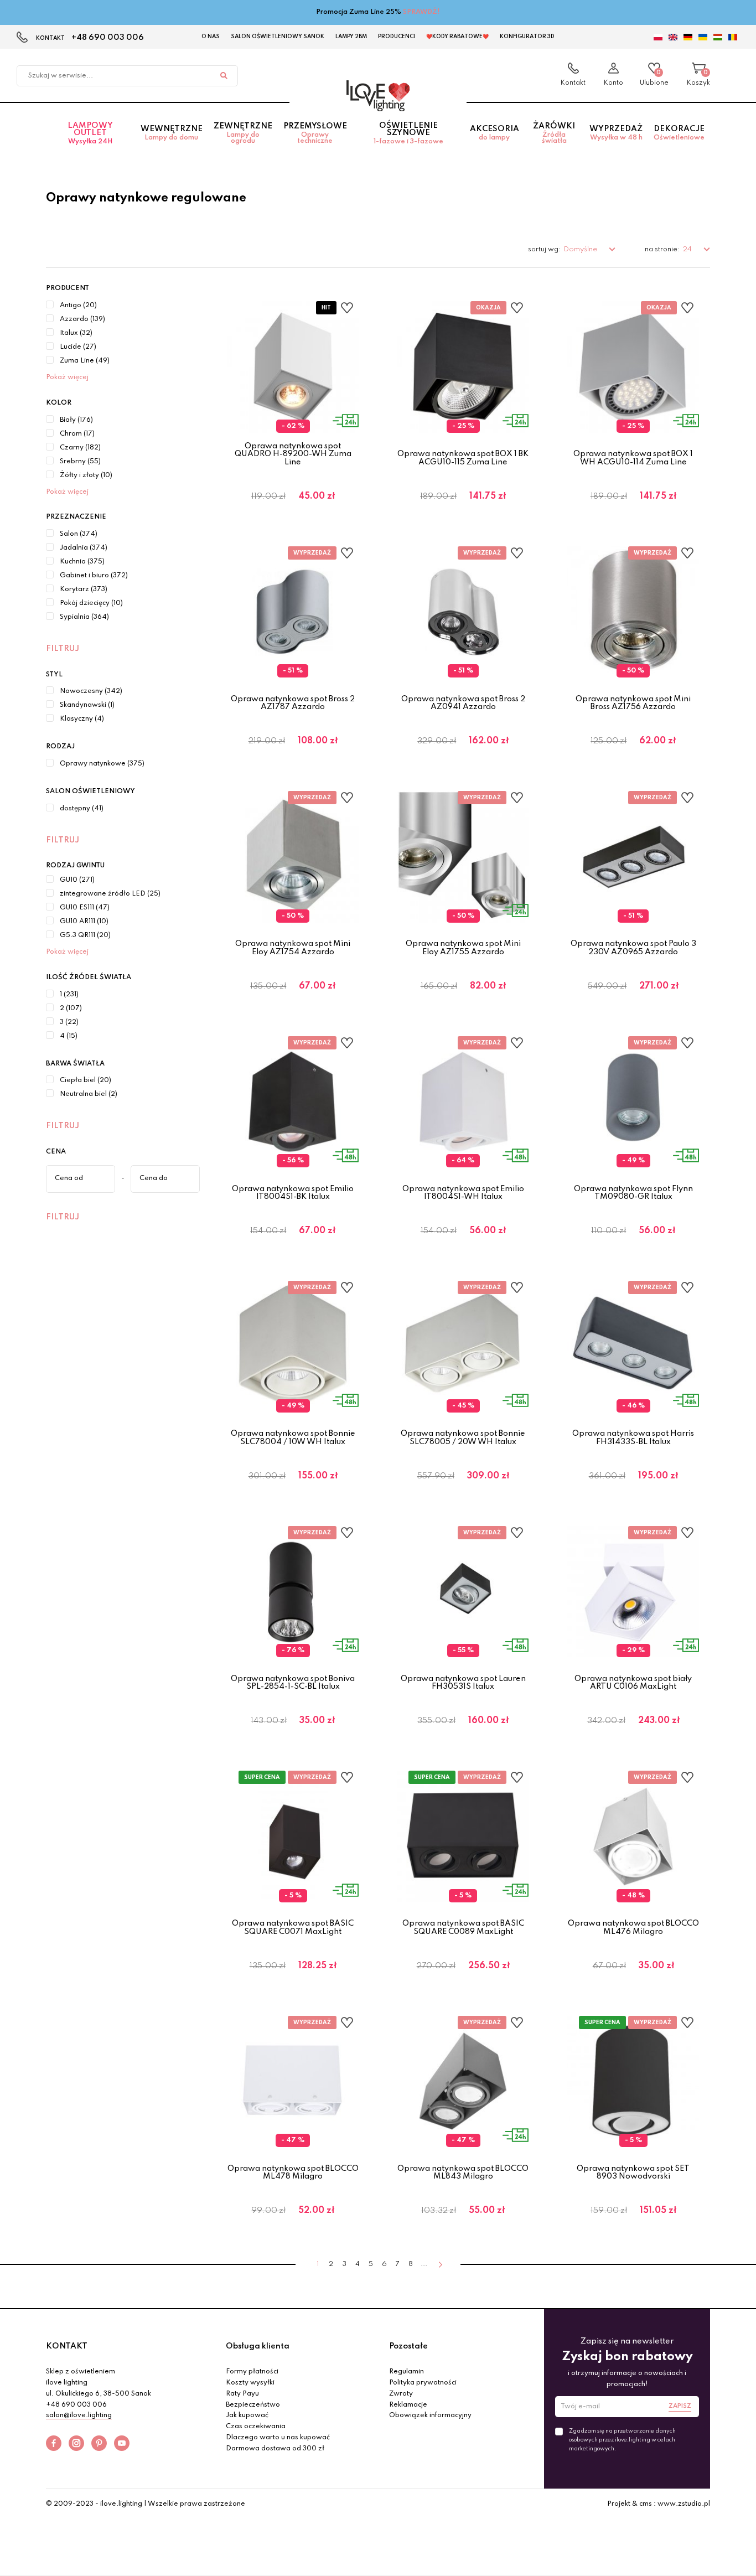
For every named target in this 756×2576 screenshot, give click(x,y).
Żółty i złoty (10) (86, 475)
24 (688, 249)
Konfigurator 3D (527, 37)
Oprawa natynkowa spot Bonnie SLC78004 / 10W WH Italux (293, 1437)
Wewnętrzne (172, 133)
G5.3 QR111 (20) (85, 935)
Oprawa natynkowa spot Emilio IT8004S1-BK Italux (293, 1193)
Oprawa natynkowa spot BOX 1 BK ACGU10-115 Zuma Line (463, 458)
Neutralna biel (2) (89, 1094)
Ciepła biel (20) (86, 1080)
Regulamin (407, 2372)
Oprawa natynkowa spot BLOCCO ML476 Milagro (633, 1927)
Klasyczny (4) (82, 719)
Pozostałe (408, 2346)
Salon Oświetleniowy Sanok (278, 37)
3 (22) (69, 1022)
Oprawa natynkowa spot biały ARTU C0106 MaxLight (633, 1683)
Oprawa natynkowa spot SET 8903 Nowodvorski (633, 2172)
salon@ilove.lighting (79, 2415)
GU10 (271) (77, 880)
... (424, 2264)
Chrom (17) (77, 434)
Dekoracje (679, 133)
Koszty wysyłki (250, 2383)
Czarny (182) (80, 448)
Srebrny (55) (80, 462)
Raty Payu (242, 2394)
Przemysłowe (315, 133)
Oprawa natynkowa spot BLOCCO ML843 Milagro (463, 2172)
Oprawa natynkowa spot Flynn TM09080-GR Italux (633, 1193)
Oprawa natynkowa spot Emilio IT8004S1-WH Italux (463, 1193)
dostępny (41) (82, 809)
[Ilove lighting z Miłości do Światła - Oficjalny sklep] (378, 96)
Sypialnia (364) (84, 617)
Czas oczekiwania (256, 2427)
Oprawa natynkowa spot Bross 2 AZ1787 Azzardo (293, 703)
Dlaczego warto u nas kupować (278, 2438)
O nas (211, 37)
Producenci (397, 37)
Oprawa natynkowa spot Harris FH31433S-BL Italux (633, 1437)
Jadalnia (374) (84, 548)
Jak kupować (247, 2415)
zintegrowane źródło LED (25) (110, 894)
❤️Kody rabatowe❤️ (457, 37)
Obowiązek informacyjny (430, 2415)
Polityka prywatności (423, 2383)
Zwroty (401, 2394)
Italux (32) (76, 333)
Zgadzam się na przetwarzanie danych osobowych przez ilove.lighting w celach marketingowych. (622, 2440)
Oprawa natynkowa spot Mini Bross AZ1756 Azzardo (633, 703)
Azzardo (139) (82, 319)
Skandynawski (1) (87, 705)
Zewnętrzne (243, 133)
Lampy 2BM (351, 37)
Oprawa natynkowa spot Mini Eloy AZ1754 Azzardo (293, 948)
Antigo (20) (78, 306)
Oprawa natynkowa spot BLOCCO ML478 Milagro (293, 2172)
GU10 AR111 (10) (84, 922)
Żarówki (554, 133)
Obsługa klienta (258, 2346)
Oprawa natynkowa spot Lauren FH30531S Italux (463, 1683)
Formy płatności (252, 2372)
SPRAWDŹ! (421, 12)
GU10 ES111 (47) (85, 908)
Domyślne (581, 249)
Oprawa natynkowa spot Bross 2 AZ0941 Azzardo (463, 703)
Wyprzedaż (616, 133)
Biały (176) (76, 420)
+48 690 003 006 (108, 38)
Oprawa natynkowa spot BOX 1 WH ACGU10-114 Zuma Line (633, 458)
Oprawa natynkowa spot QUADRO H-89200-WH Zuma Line (293, 454)
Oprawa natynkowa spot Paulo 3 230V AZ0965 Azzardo (633, 948)
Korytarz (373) (84, 589)
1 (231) (69, 995)
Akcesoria (494, 133)
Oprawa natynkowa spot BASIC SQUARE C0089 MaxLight (463, 1927)
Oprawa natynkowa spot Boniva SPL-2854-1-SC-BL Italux (293, 1683)
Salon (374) (79, 534)
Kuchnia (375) (82, 562)
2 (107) (71, 1008)
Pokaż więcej (67, 377)
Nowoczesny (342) (91, 691)
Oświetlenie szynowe (408, 133)
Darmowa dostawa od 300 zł (275, 2449)
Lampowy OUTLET (90, 133)
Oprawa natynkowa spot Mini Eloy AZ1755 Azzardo (463, 948)
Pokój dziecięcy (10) (91, 603)
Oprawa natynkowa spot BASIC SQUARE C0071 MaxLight (293, 1927)
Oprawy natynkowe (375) (102, 764)
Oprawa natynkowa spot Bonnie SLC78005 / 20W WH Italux (463, 1437)
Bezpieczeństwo (253, 2405)
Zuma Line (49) (85, 361)
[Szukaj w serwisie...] (224, 76)
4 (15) (69, 1036)
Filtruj (63, 649)
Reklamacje (408, 2405)
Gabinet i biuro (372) (94, 576)
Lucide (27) (78, 347)
